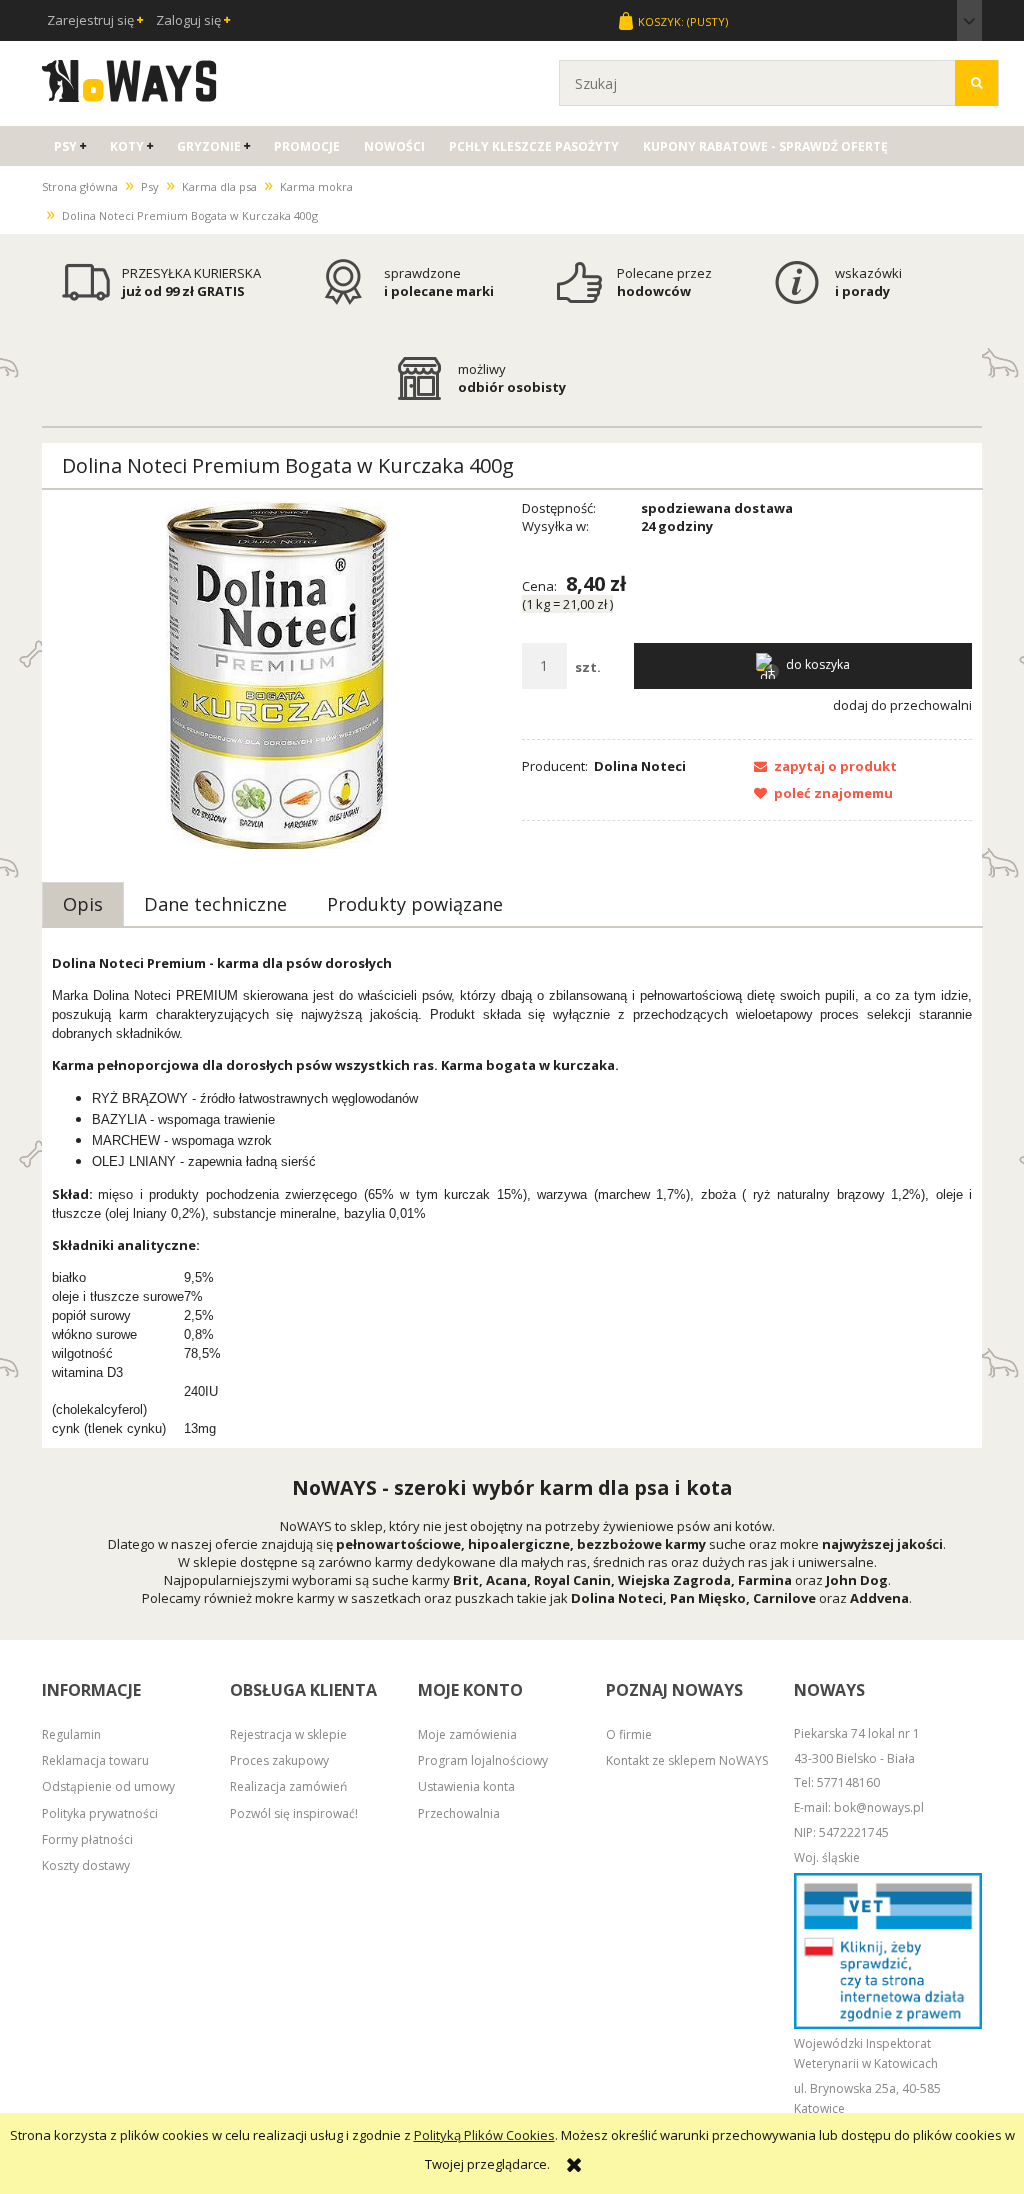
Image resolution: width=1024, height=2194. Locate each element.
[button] (820, 766)
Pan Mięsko (708, 1598)
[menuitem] (70, 146)
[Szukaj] (976, 83)
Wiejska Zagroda (674, 1580)
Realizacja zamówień (288, 1786)
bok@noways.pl (879, 1807)
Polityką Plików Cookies (484, 2135)
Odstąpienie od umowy (108, 1786)
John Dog (857, 1580)
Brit (466, 1580)
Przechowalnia (459, 1813)
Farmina (765, 1580)
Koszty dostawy (86, 1865)
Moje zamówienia (467, 1734)
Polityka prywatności (100, 1813)
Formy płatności (87, 1839)
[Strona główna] (129, 78)
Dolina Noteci (640, 766)
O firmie (629, 1734)
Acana (506, 1580)
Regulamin (71, 1734)
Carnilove (784, 1598)
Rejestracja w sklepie (288, 1734)
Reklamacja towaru (95, 1760)
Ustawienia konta (466, 1786)
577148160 (848, 1782)
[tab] (83, 904)
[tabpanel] (512, 1196)
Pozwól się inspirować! (294, 1813)
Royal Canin (572, 1580)
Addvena (879, 1598)
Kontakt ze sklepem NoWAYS (687, 1760)
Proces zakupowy (279, 1760)
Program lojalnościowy (483, 1760)
